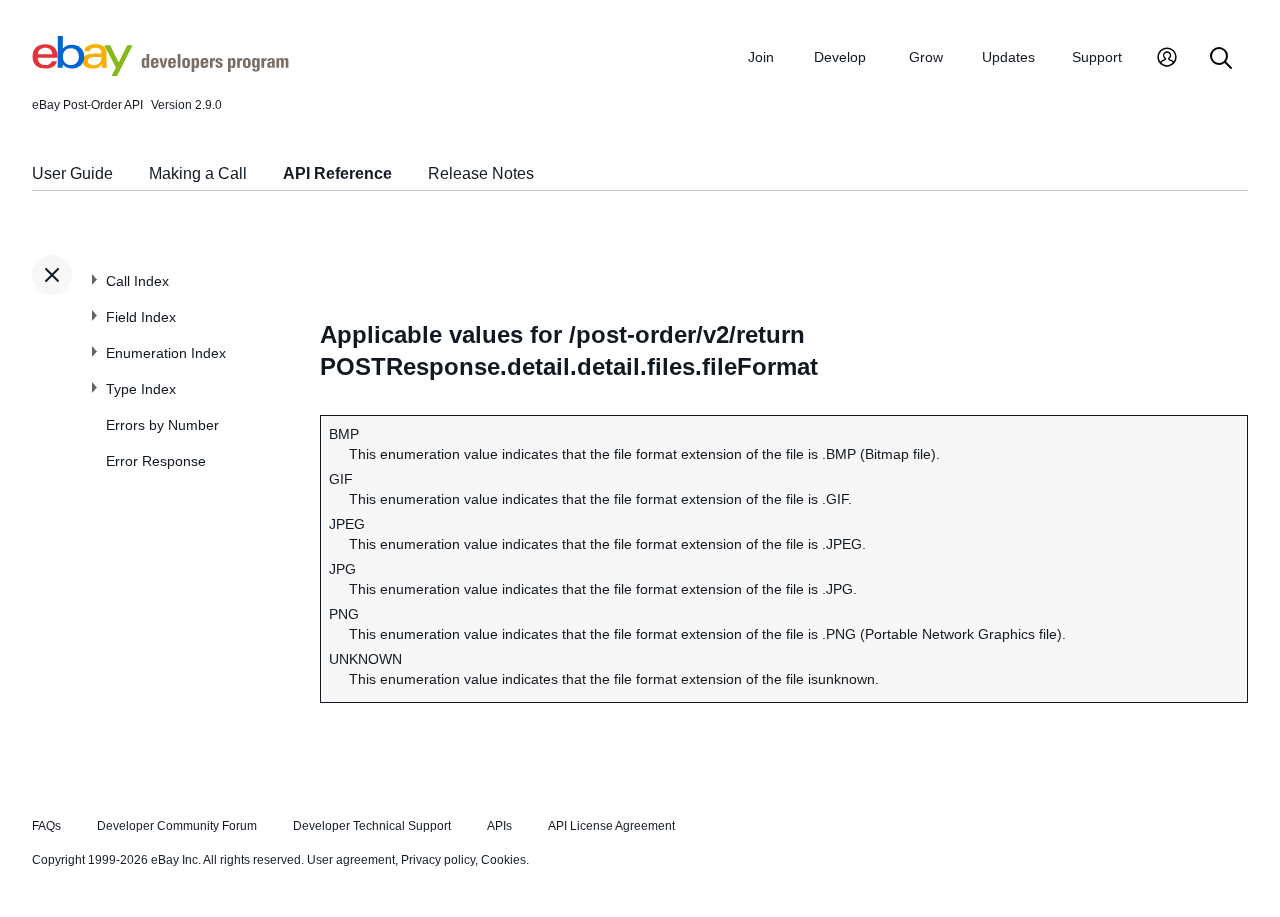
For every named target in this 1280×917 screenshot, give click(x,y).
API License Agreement (611, 826)
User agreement (351, 860)
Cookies (503, 860)
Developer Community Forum (177, 826)
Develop (840, 57)
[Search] (1221, 59)
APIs (499, 826)
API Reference (337, 173)
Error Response (156, 461)
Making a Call (198, 173)
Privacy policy (438, 860)
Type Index (141, 389)
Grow (926, 57)
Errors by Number (162, 425)
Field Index (141, 317)
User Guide (72, 173)
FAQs (46, 826)
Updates (1008, 57)
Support (1097, 57)
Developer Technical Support (372, 826)
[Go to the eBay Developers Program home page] (160, 71)
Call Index (137, 281)
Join (761, 57)
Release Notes (481, 173)
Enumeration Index (166, 353)
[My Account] (1167, 59)
